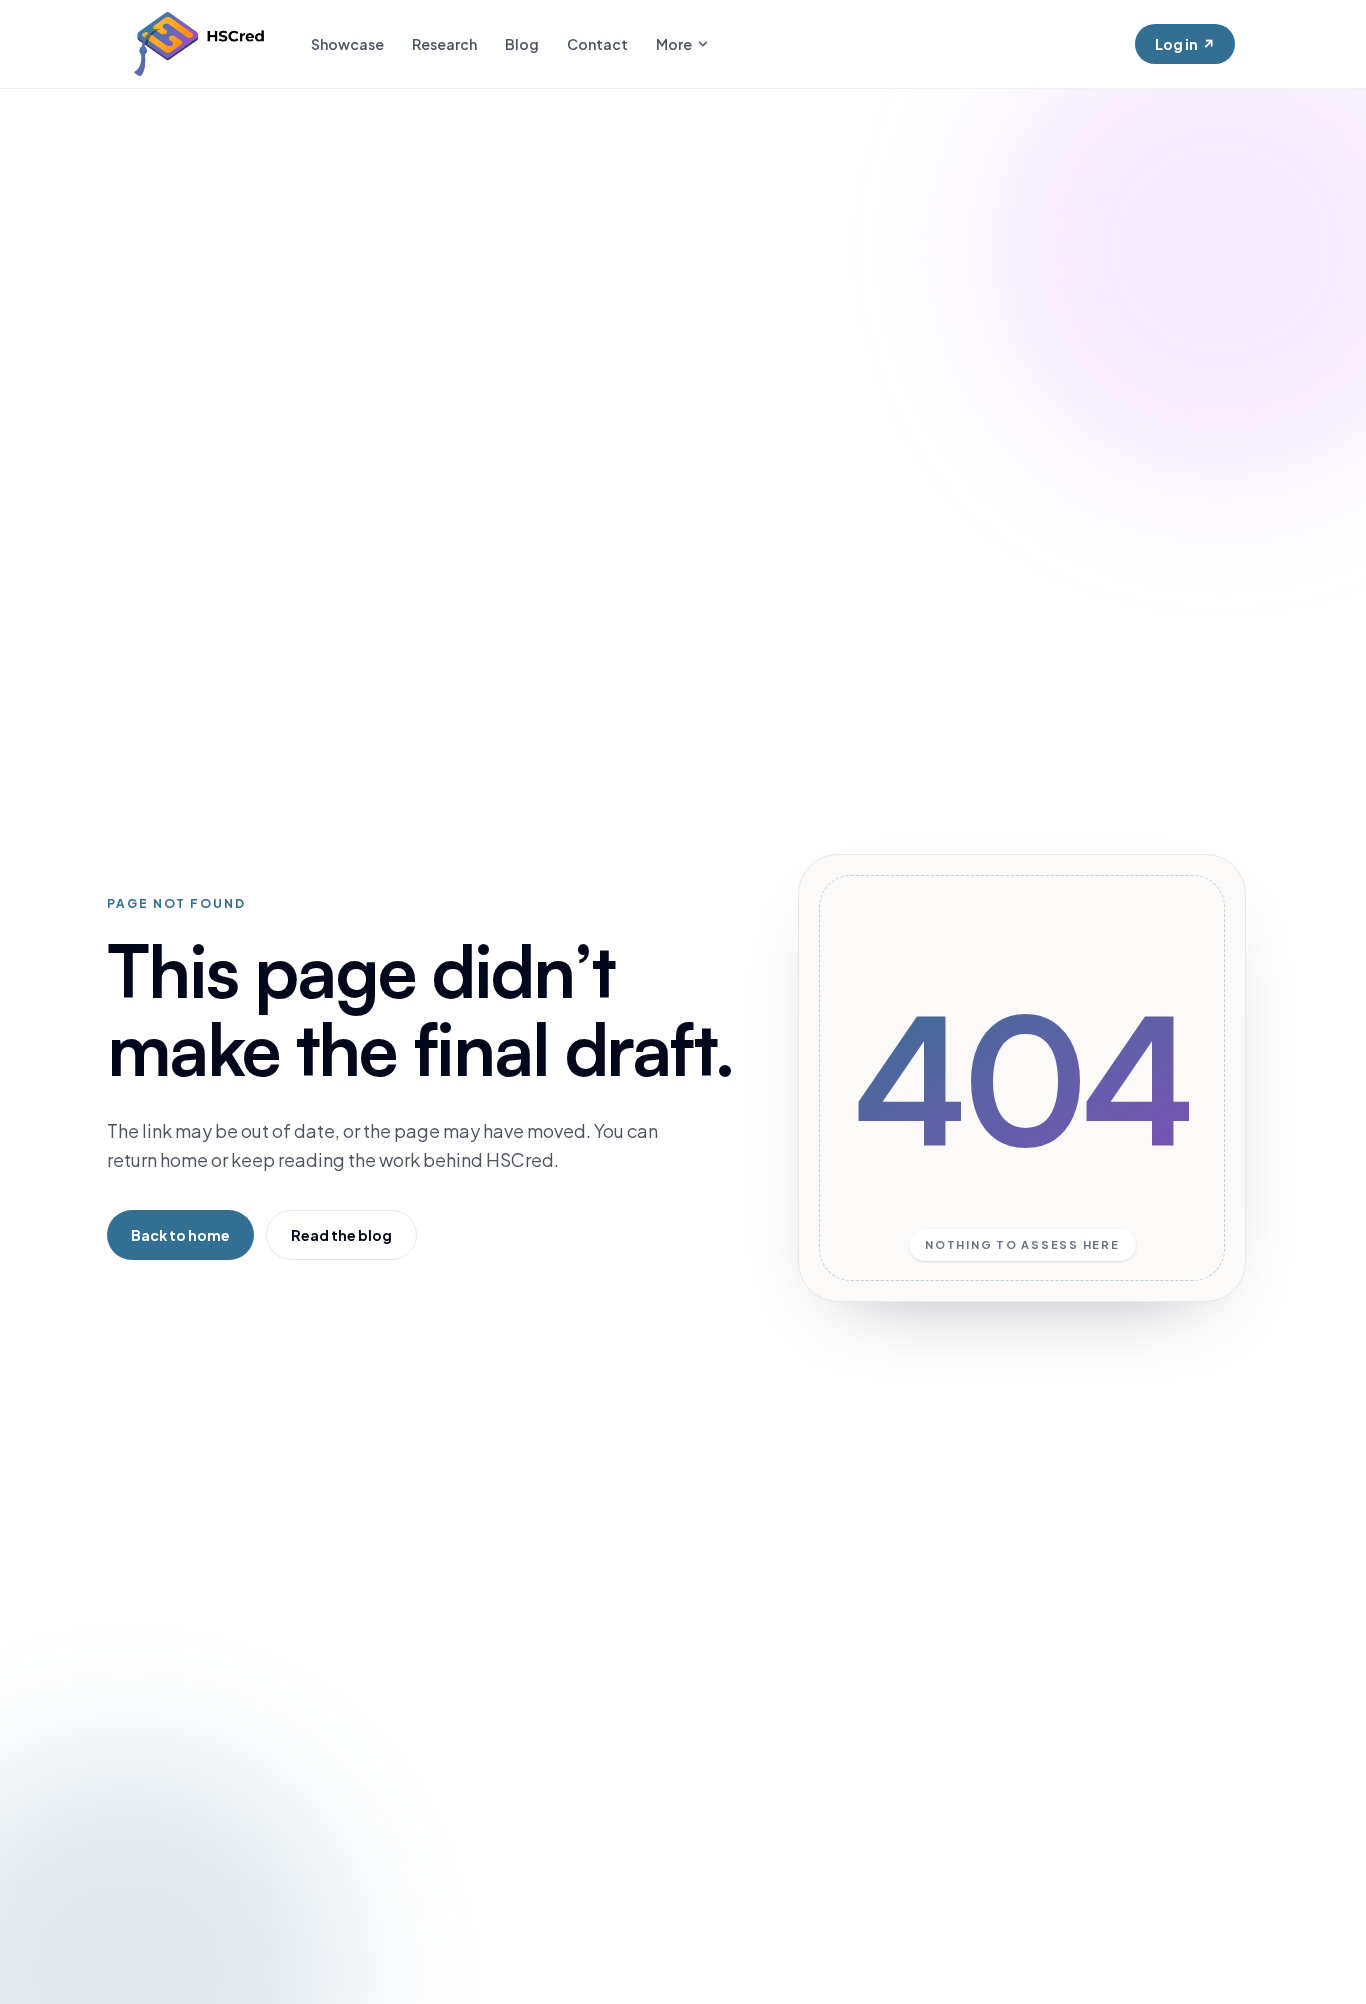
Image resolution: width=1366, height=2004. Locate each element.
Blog (522, 44)
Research (444, 44)
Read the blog (341, 1235)
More (674, 44)
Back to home (180, 1235)
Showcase (347, 44)
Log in (1185, 44)
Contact (597, 44)
